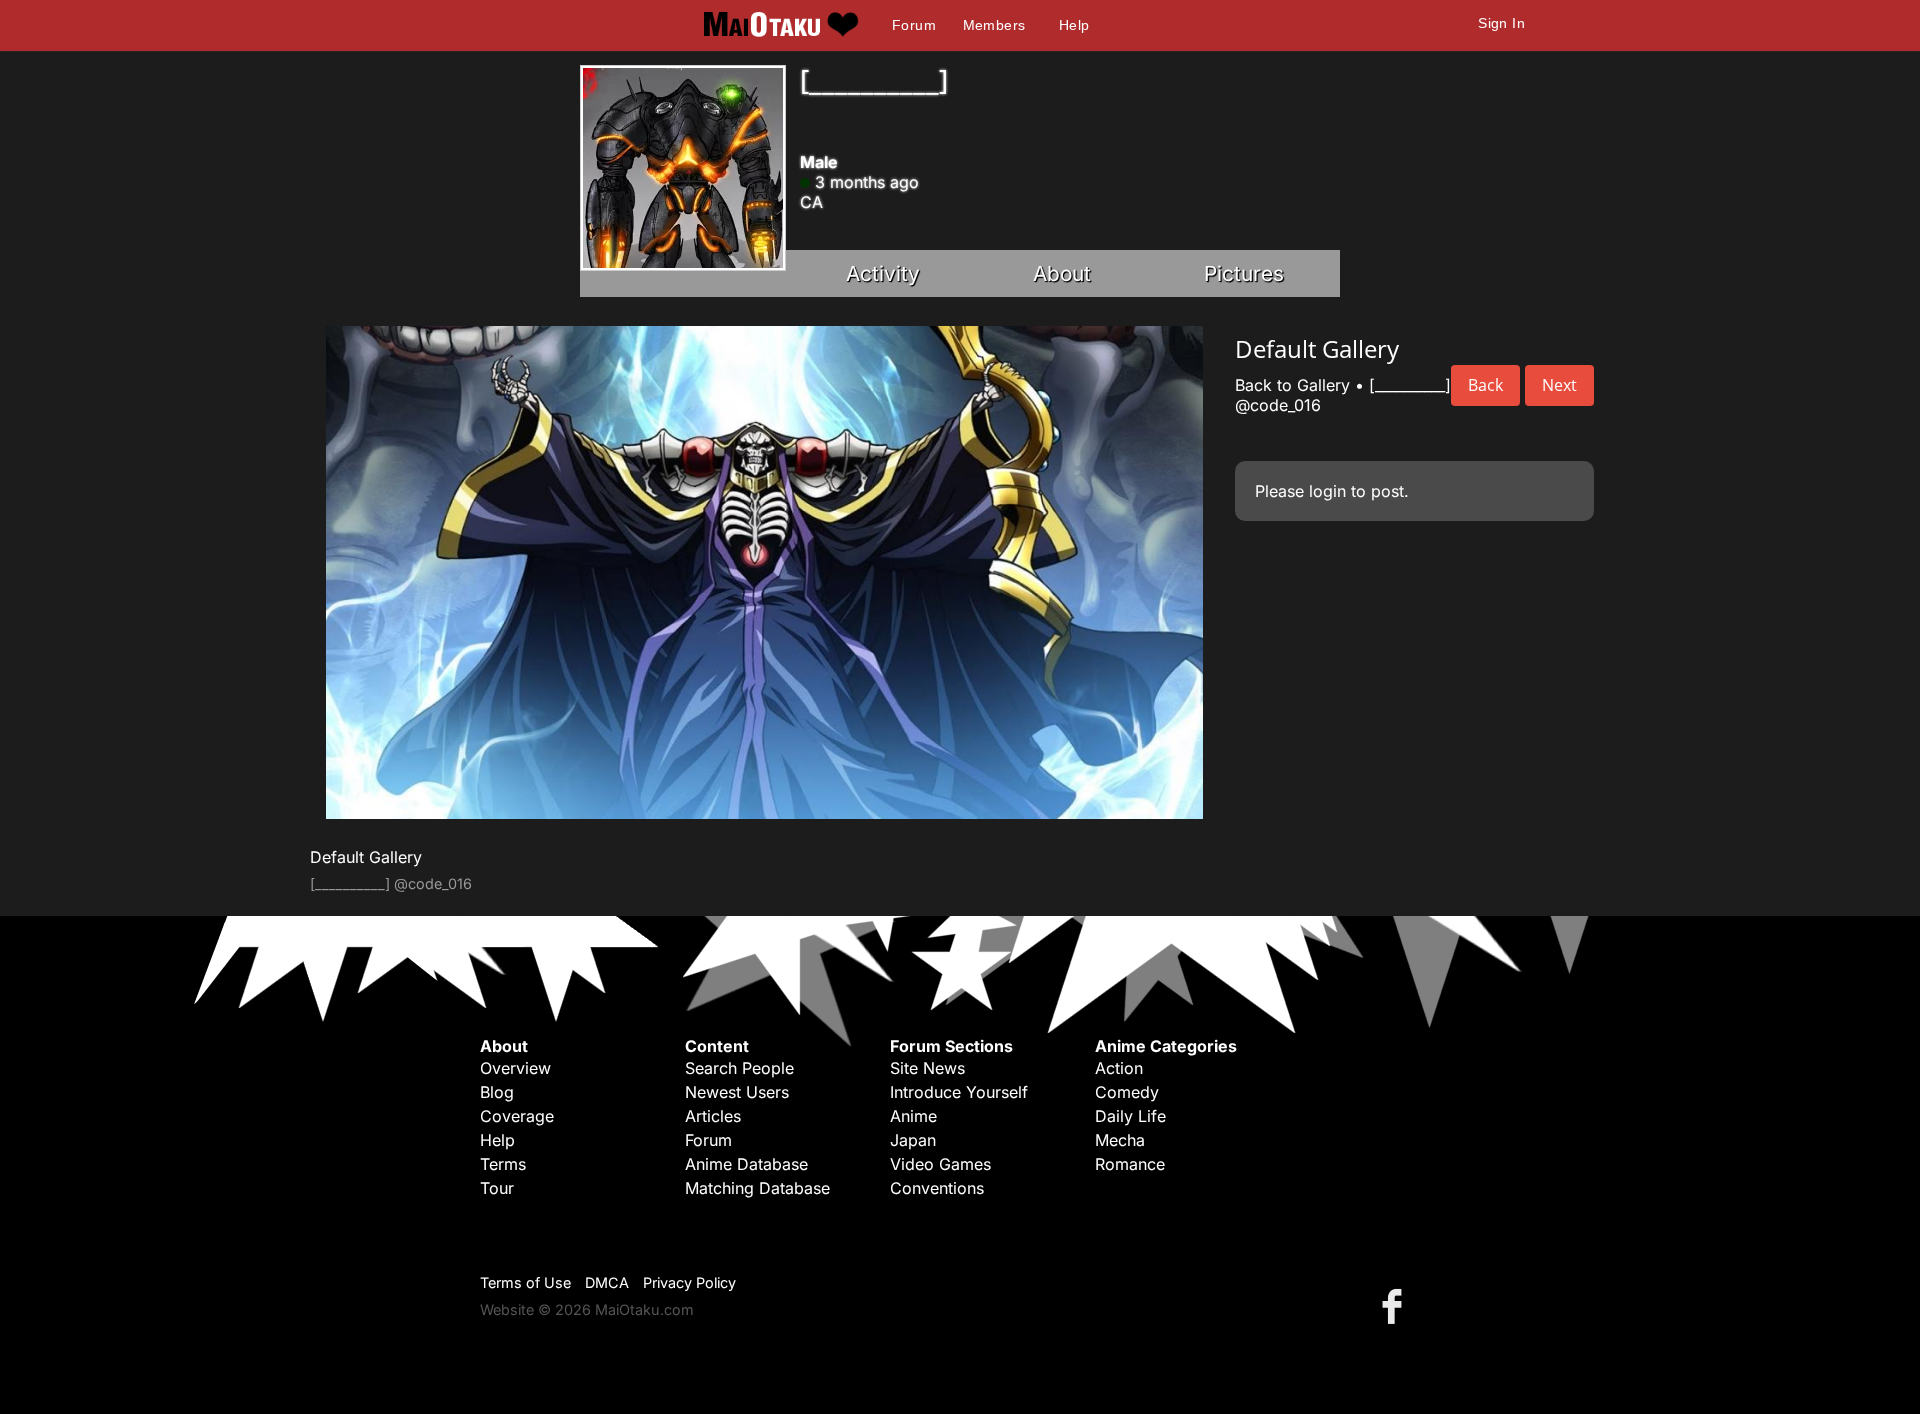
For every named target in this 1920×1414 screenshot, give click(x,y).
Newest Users (737, 1092)
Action (1119, 1068)
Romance (1130, 1164)
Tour (497, 1188)
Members (994, 25)
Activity (883, 273)
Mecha (1120, 1140)
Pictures (1244, 273)
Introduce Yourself (959, 1092)
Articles (713, 1116)
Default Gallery (366, 857)
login (1327, 491)
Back (1485, 385)
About (1062, 273)
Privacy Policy (689, 1282)
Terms (503, 1164)
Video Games (940, 1164)
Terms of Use (525, 1282)
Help (1074, 25)
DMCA (607, 1282)
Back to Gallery (1292, 385)
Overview (515, 1068)
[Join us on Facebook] (1396, 1305)
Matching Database (757, 1188)
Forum (914, 25)
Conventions (937, 1188)
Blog (497, 1092)
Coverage (517, 1116)
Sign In (1501, 23)
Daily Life (1130, 1116)
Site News (927, 1068)
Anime (913, 1116)
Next (1559, 385)
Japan (913, 1140)
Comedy (1127, 1092)
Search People (739, 1068)
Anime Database (746, 1164)
